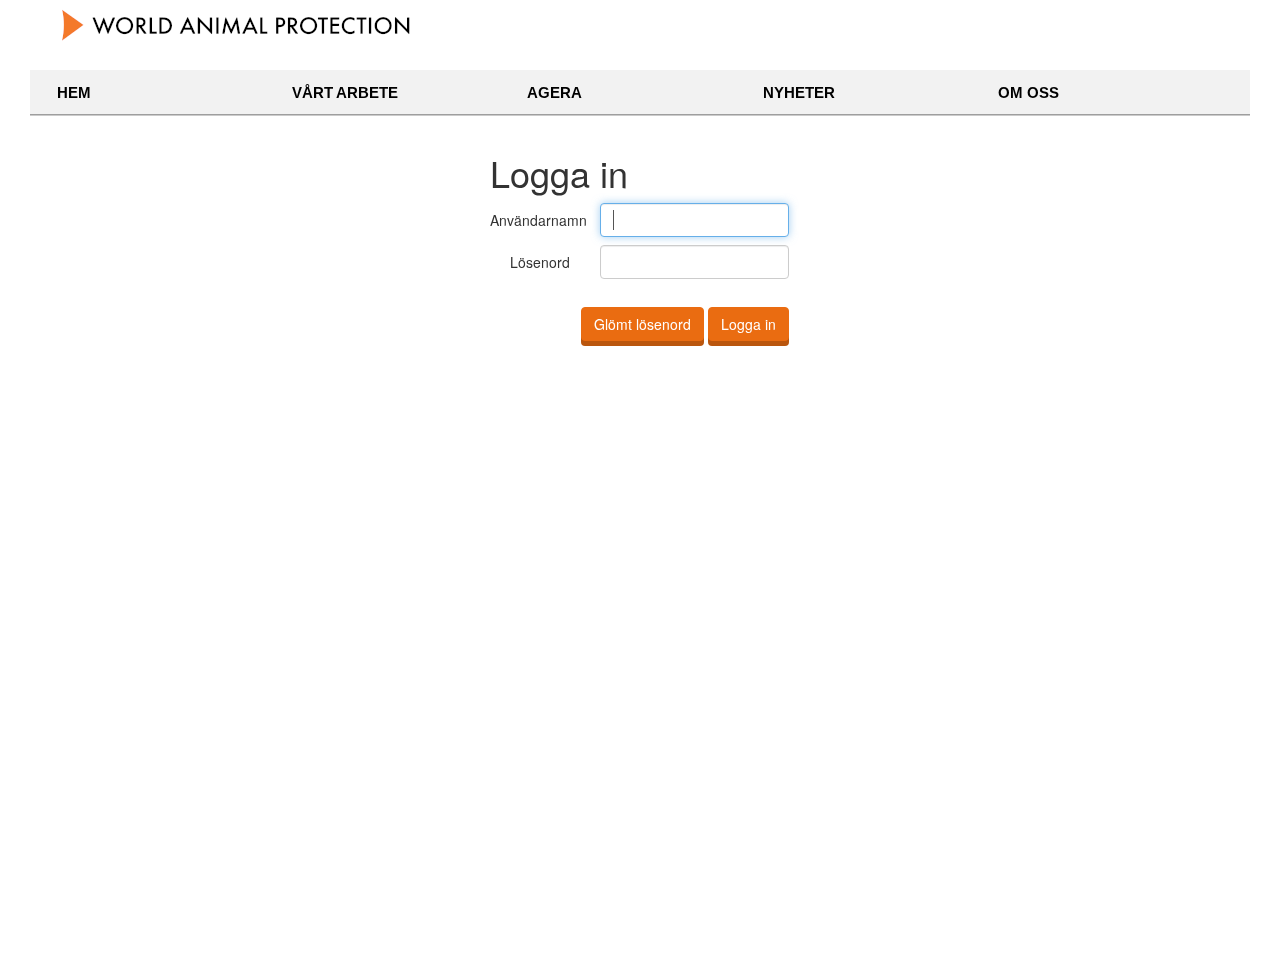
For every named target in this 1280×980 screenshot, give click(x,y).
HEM (74, 92)
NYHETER (799, 92)
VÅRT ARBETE (345, 92)
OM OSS (1028, 92)
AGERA (554, 92)
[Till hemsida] (237, 25)
